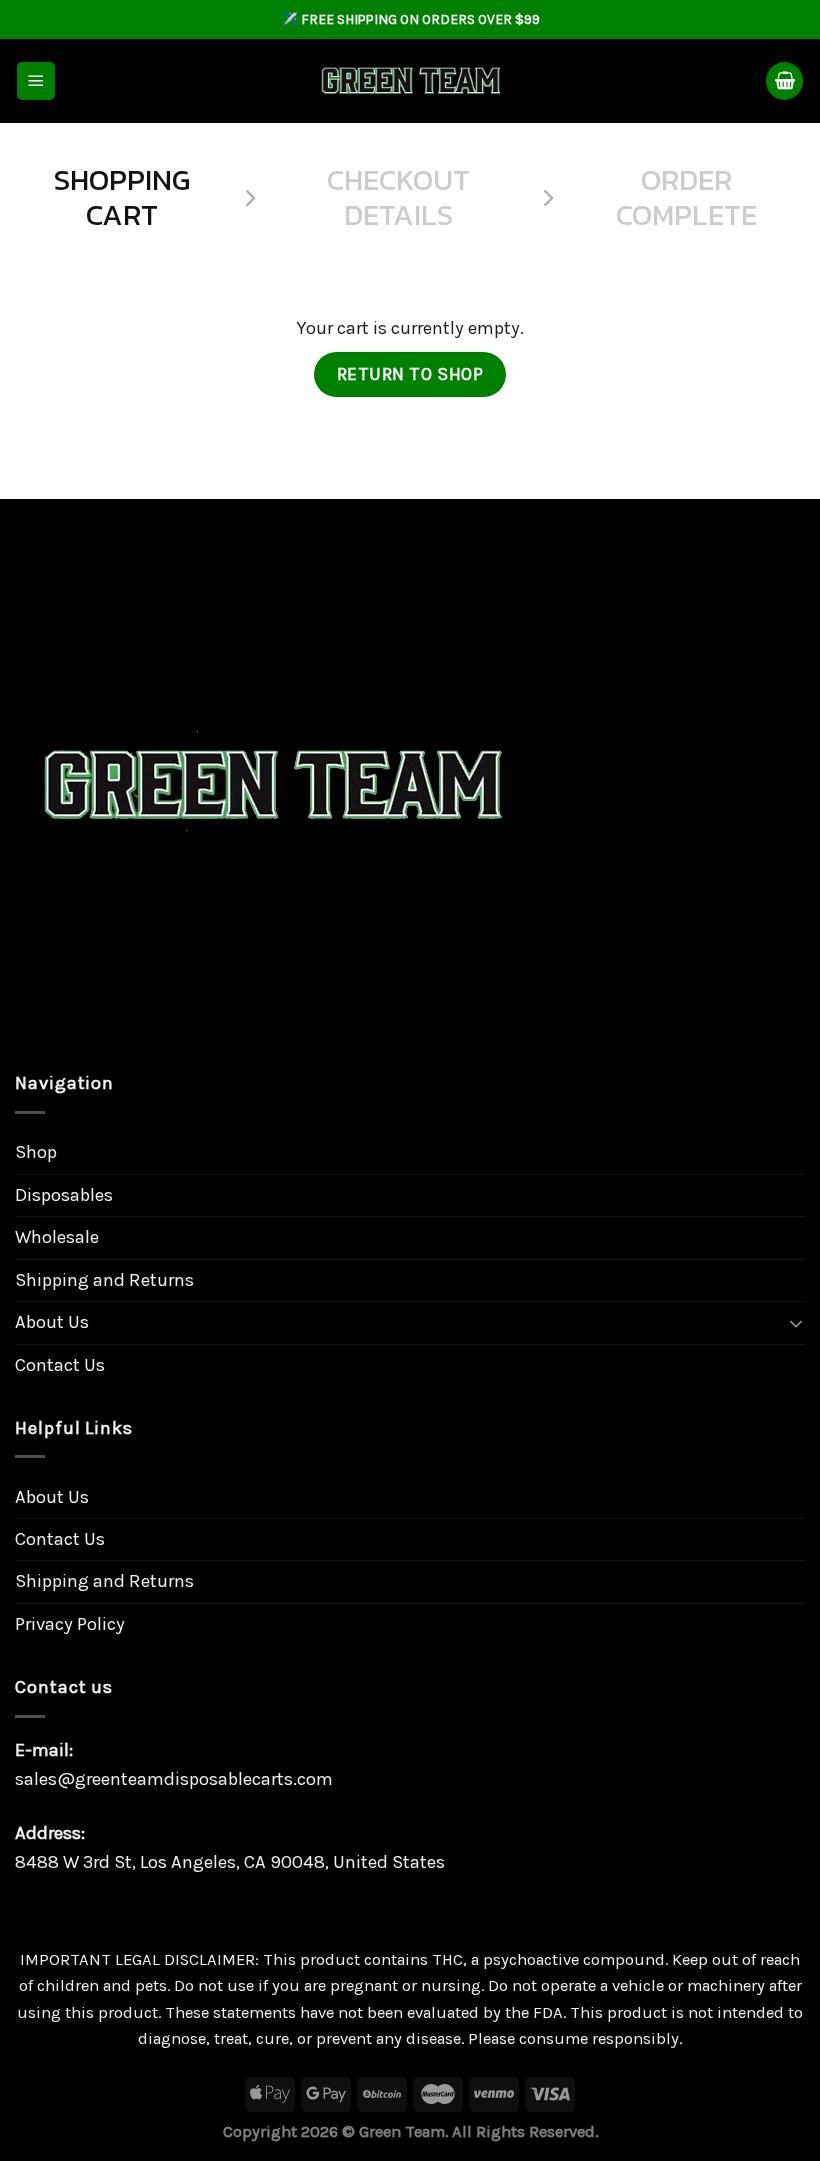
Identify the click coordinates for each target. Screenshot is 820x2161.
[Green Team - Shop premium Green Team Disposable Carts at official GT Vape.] (410, 81)
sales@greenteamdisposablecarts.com (174, 1779)
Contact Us (60, 1365)
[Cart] (784, 80)
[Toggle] (796, 1323)
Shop (36, 1152)
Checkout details (398, 198)
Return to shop (410, 374)
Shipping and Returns (104, 1280)
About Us (52, 1322)
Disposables (64, 1195)
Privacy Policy (70, 1624)
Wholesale (57, 1237)
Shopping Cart (122, 198)
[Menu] (36, 80)
